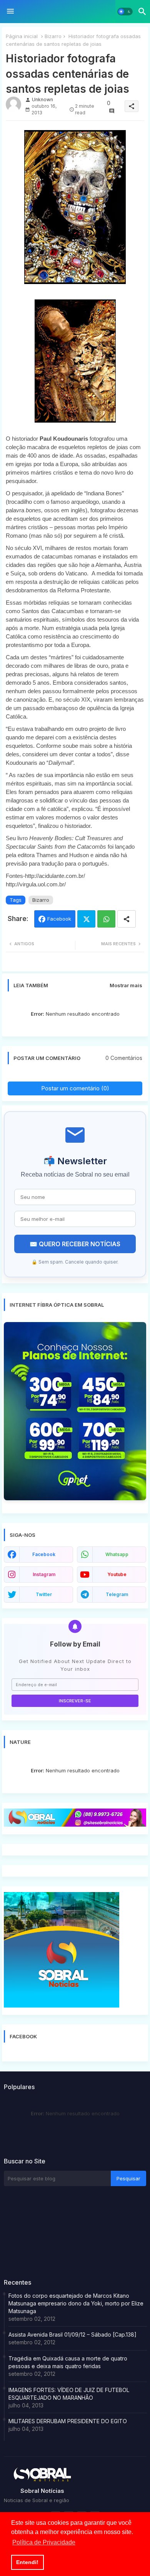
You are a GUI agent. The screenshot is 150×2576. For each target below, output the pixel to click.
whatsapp (117, 1554)
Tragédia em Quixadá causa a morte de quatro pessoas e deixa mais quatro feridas (68, 2362)
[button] (125, 12)
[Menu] (10, 12)
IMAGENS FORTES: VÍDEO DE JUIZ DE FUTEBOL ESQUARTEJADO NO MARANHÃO (69, 2394)
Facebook (59, 919)
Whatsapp (106, 919)
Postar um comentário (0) (75, 1088)
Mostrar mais (126, 985)
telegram (117, 1594)
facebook (44, 1554)
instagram (44, 1574)
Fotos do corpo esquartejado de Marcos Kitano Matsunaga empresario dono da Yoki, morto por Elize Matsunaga (76, 2303)
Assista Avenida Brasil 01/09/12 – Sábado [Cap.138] (72, 2334)
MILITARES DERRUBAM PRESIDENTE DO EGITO (68, 2421)
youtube (117, 1574)
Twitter (86, 919)
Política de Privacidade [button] (44, 2542)
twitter (44, 1594)
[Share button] (127, 919)
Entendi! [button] (27, 2562)
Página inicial (22, 36)
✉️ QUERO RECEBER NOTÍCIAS (75, 1244)
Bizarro (53, 36)
